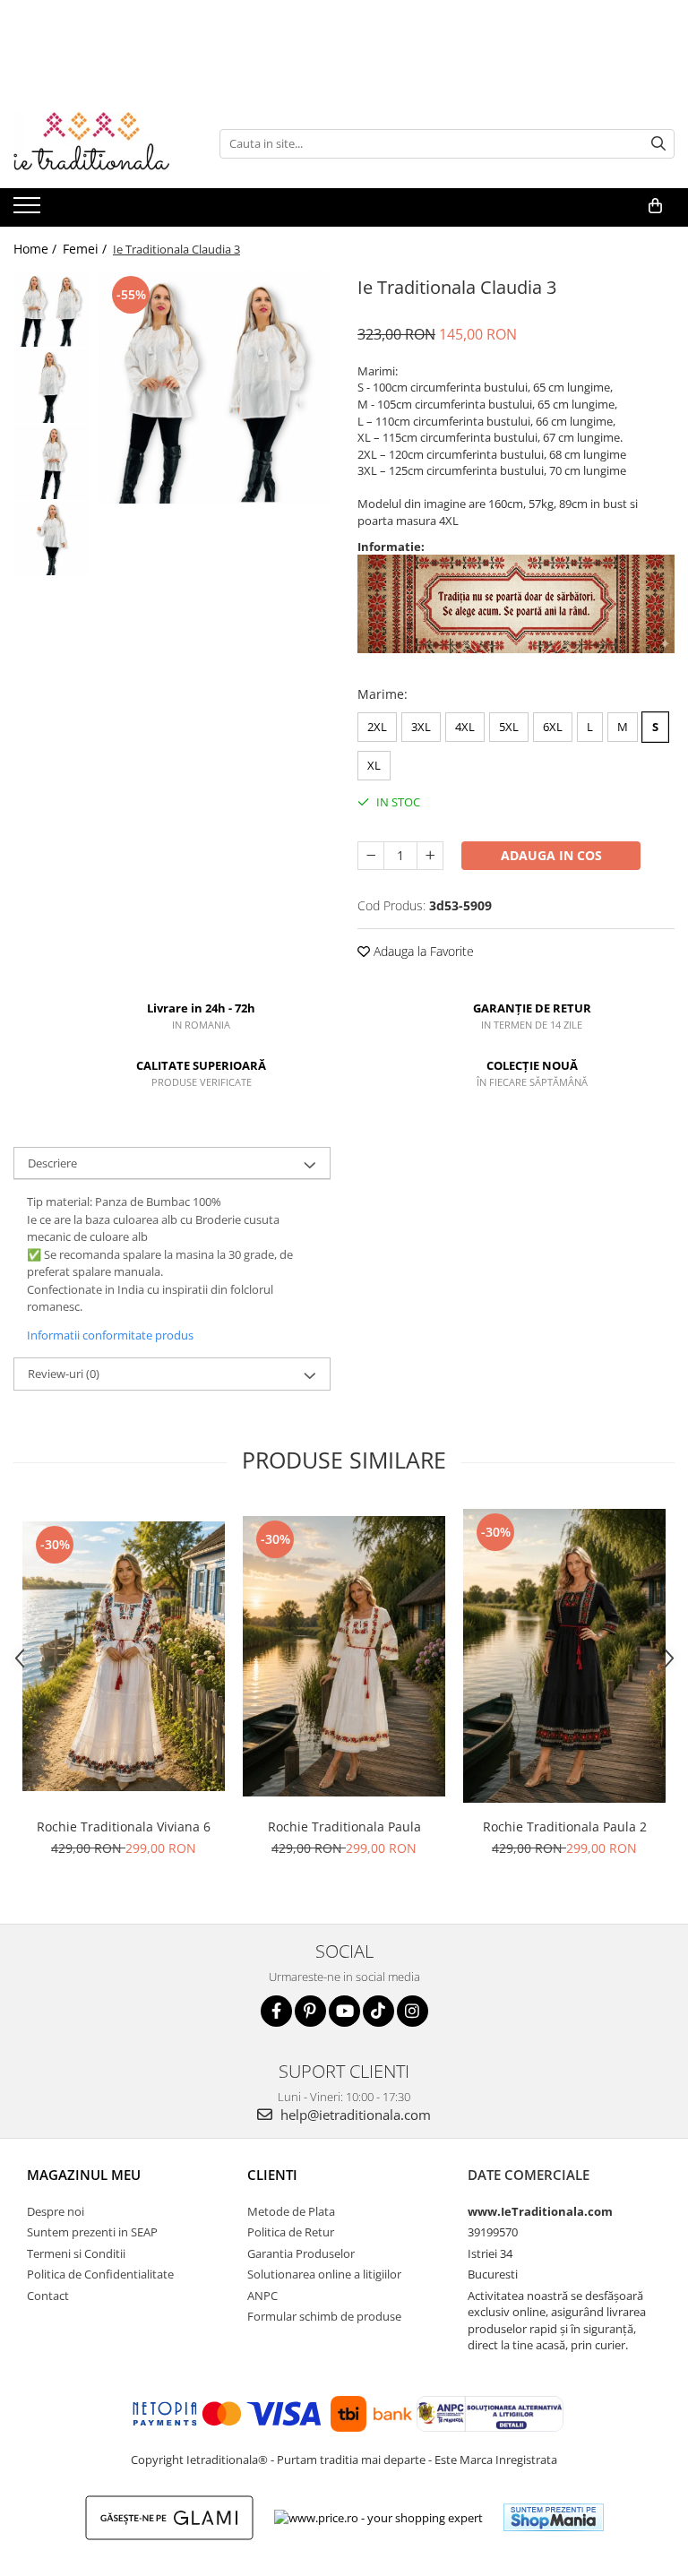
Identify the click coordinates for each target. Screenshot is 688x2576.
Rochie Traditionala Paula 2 (565, 1826)
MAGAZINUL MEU (84, 2175)
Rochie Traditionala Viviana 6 (124, 1826)
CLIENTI (272, 2175)
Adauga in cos (551, 855)
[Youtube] (344, 2011)
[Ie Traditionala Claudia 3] (215, 388)
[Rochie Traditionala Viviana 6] (124, 1657)
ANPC (262, 2296)
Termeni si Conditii (76, 2253)
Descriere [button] (52, 1163)
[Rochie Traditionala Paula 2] (564, 1656)
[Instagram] (413, 2011)
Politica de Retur (291, 2232)
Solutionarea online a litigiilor (324, 2274)
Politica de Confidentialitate (100, 2274)
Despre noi (56, 2211)
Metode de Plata (291, 2211)
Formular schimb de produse (324, 2316)
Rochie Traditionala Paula (344, 1826)
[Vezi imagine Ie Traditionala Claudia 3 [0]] (52, 310)
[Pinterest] (310, 2011)
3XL (421, 727)
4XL (465, 727)
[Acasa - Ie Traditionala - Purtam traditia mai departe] (103, 143)
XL (374, 765)
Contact (48, 2296)
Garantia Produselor (301, 2253)
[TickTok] (378, 2011)
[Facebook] (276, 2011)
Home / (37, 249)
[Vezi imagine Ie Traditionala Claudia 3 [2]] (52, 462)
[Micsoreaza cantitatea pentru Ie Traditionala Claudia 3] (371, 856)
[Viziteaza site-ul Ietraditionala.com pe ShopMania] (554, 2517)
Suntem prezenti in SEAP (92, 2232)
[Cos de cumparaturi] (655, 206)
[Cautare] (658, 144)
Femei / (86, 249)
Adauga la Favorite (422, 951)
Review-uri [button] (64, 1374)
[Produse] (29, 211)
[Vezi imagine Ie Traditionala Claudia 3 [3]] (52, 538)
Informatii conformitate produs (110, 1335)
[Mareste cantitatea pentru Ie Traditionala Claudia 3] (430, 856)
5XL (509, 727)
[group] (215, 388)
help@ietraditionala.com (354, 2115)
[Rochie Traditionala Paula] (344, 1657)
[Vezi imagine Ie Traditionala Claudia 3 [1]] (52, 386)
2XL (377, 727)
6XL (553, 727)
